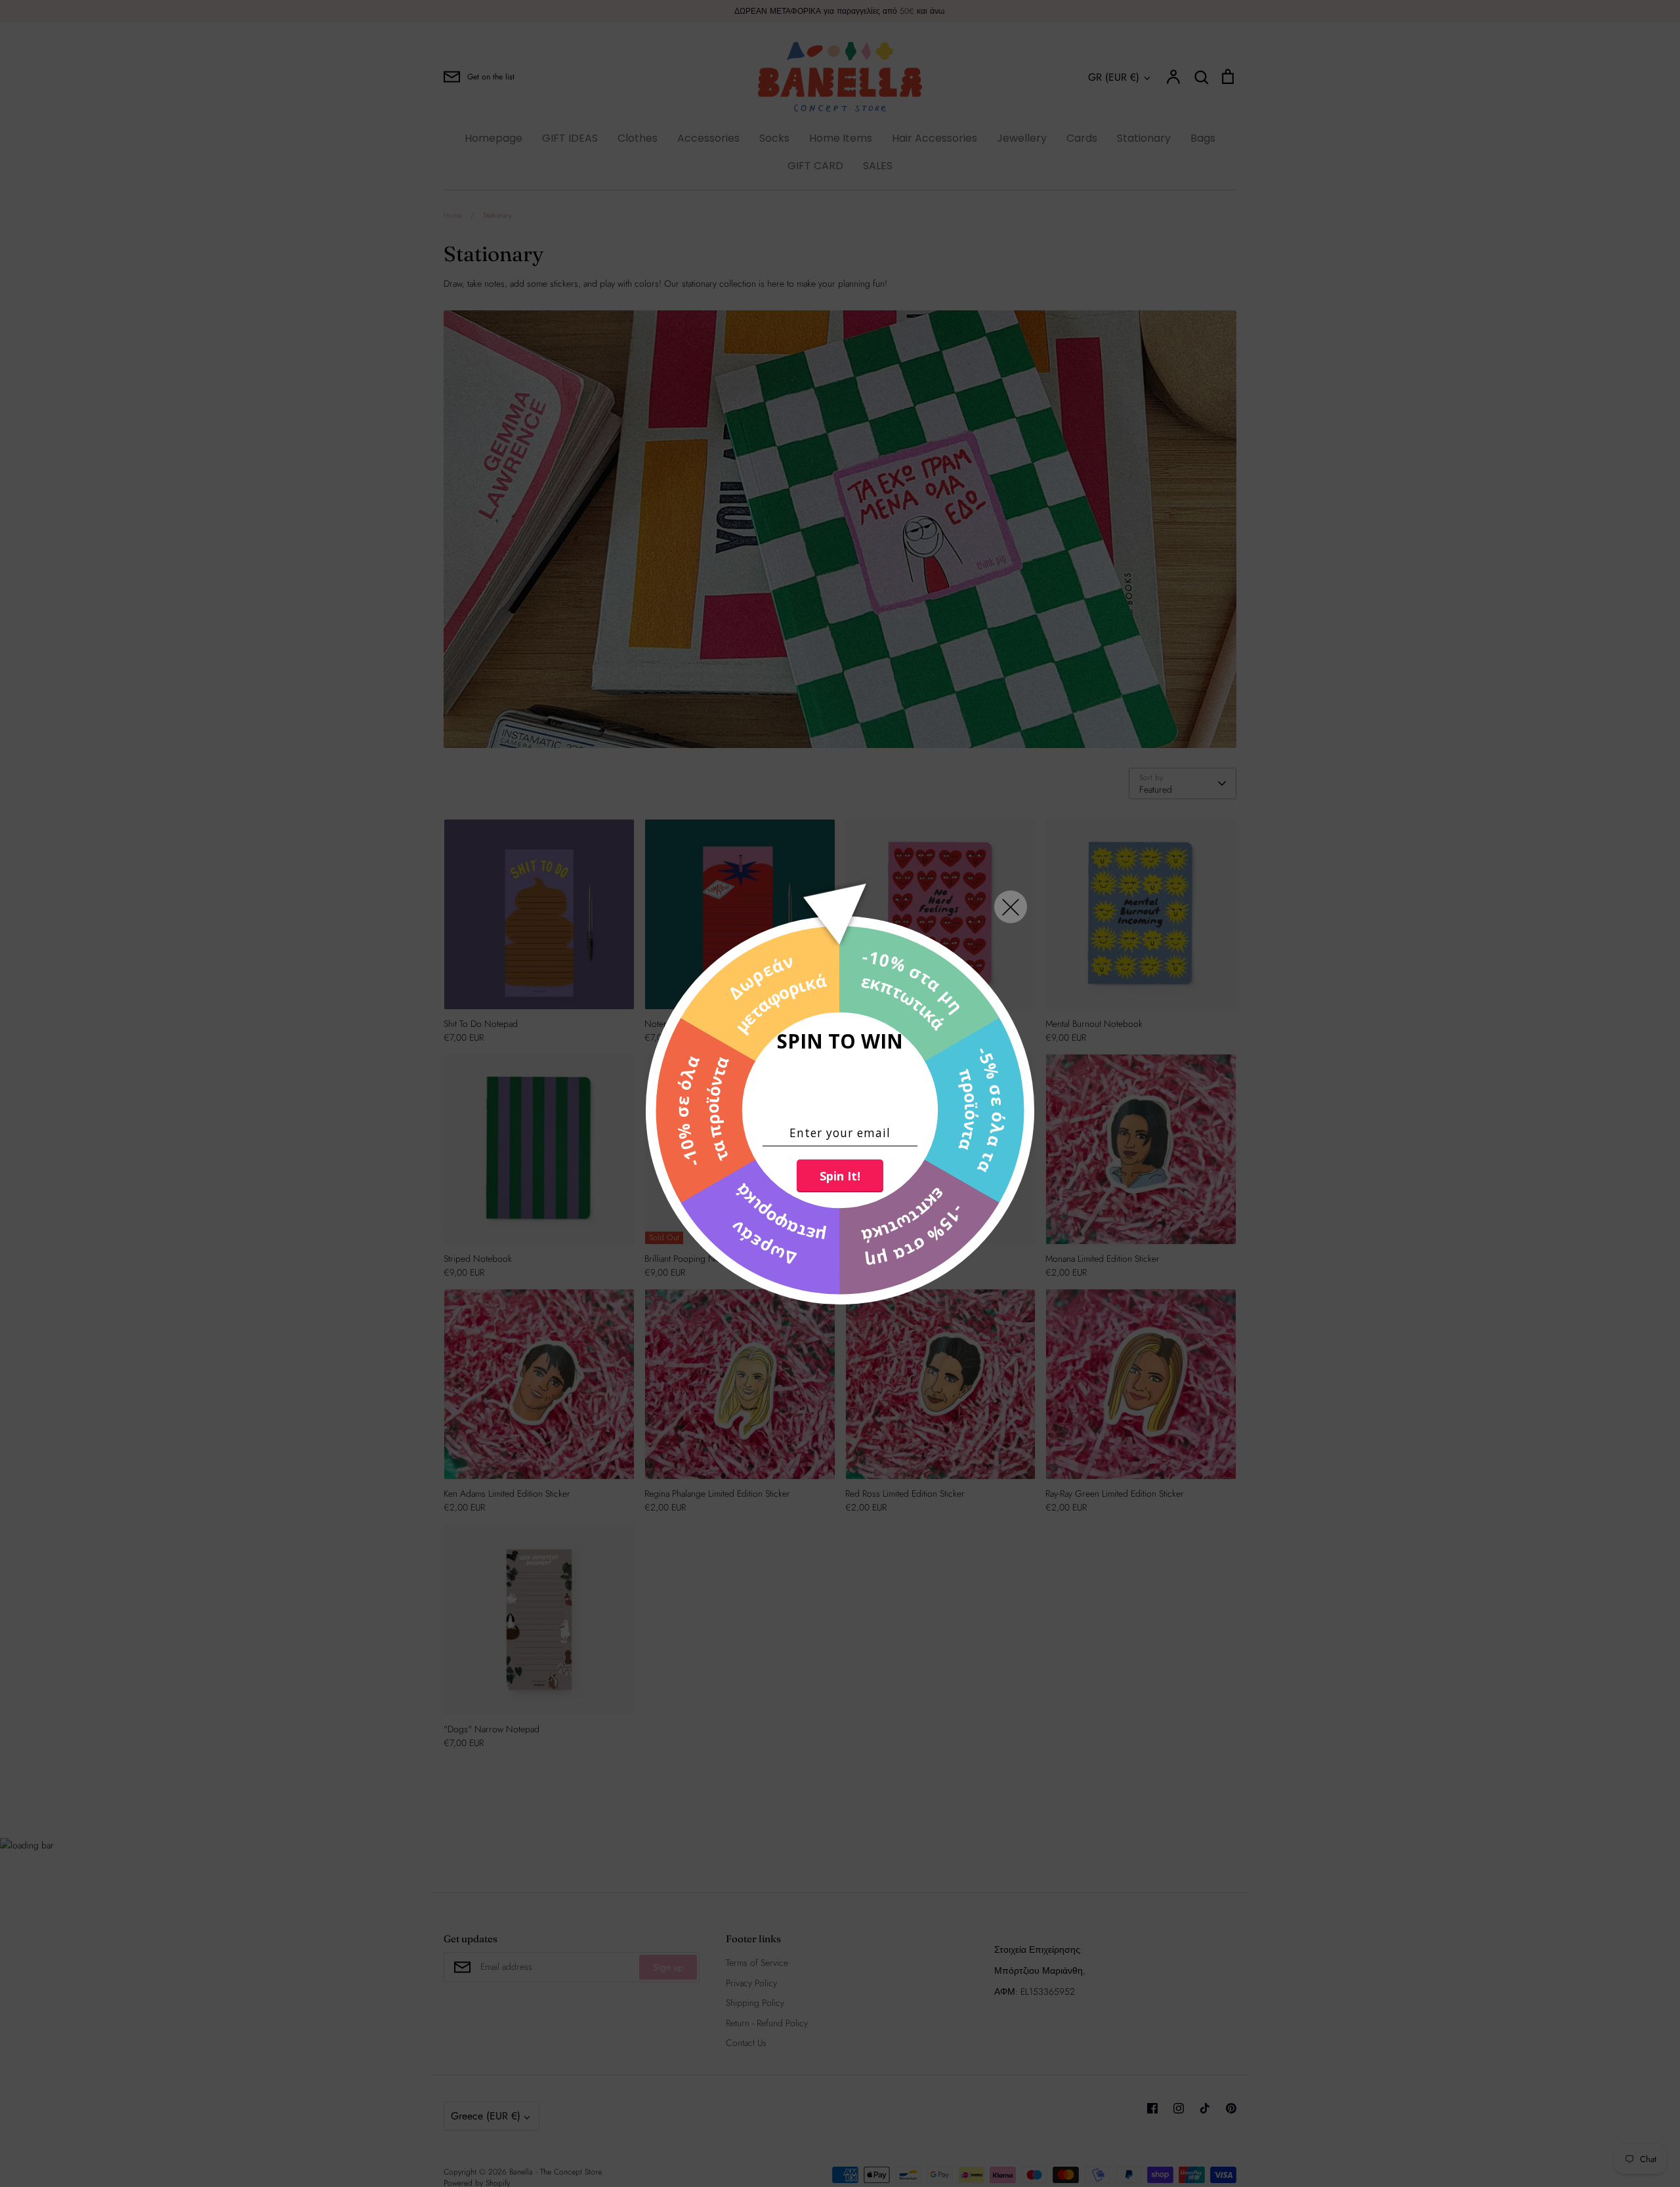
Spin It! (840, 1176)
